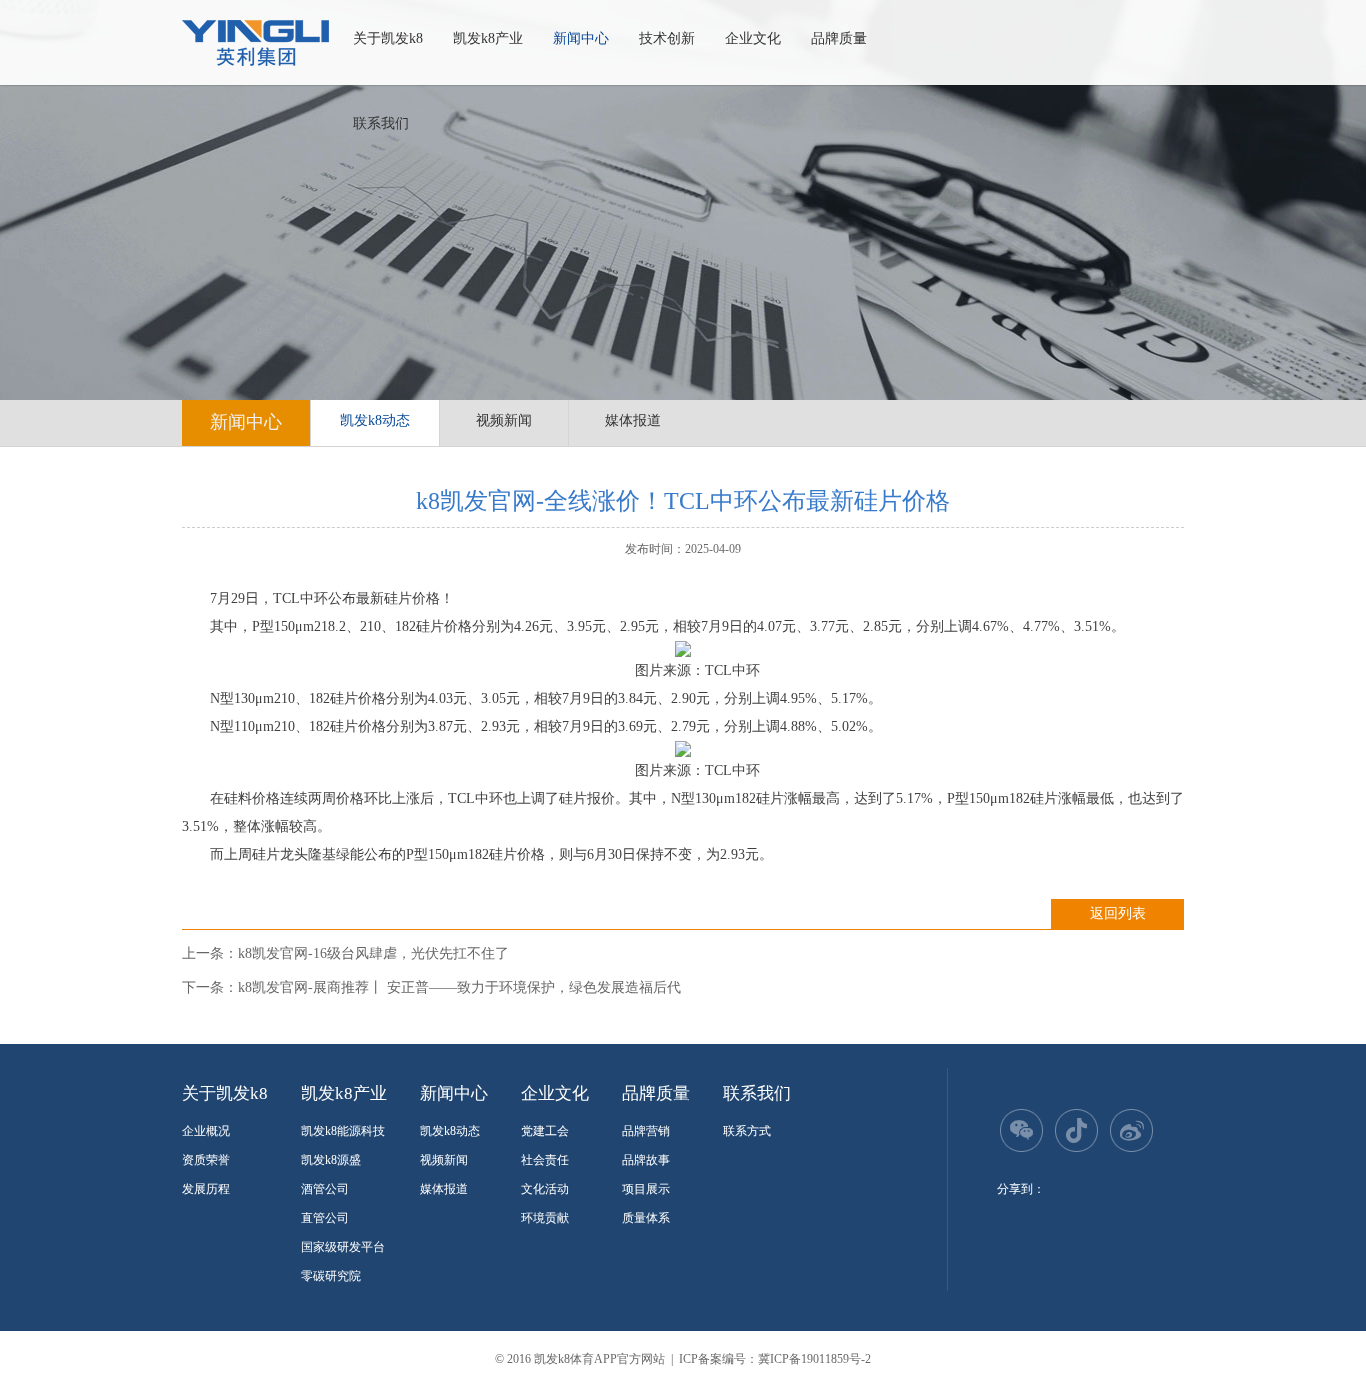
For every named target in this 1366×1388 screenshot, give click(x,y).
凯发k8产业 (488, 38)
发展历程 (206, 1189)
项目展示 (646, 1189)
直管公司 (325, 1218)
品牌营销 (646, 1131)
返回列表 (1118, 913)
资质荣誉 (206, 1160)
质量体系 (646, 1218)
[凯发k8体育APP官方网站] (255, 43)
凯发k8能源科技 (343, 1131)
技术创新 (667, 38)
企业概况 (206, 1131)
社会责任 (545, 1160)
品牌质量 (839, 38)
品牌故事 (646, 1160)
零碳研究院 (331, 1276)
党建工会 (545, 1131)
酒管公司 (325, 1189)
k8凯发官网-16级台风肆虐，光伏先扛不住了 (373, 953)
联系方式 (747, 1131)
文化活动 (545, 1189)
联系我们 (381, 123)
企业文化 (753, 38)
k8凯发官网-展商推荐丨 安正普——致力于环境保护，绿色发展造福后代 (459, 987)
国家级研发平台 (343, 1247)
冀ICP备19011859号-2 (814, 1359)
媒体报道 (633, 420)
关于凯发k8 (388, 38)
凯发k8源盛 (331, 1160)
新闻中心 (581, 38)
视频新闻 (504, 420)
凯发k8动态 (375, 420)
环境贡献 (545, 1218)
